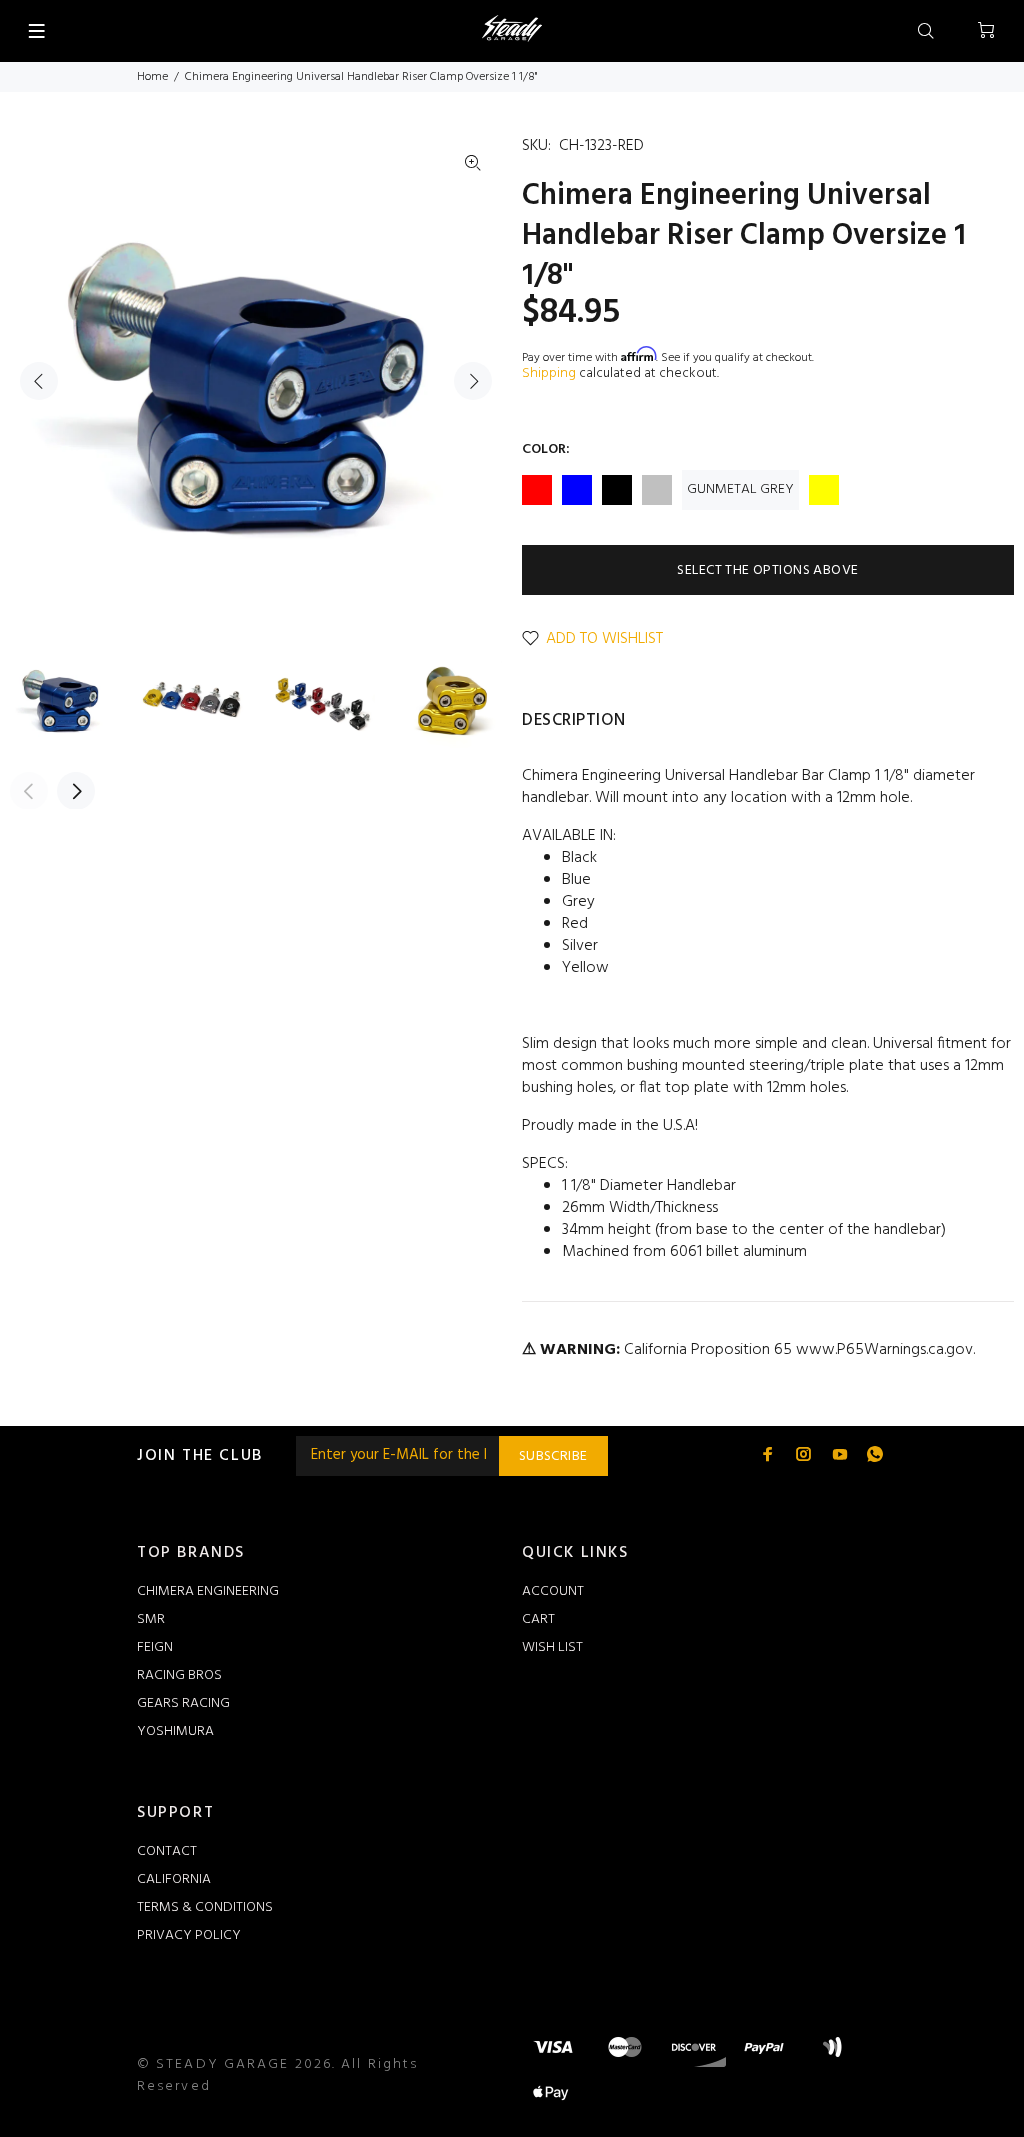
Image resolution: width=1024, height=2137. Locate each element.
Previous (39, 381)
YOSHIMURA (175, 1731)
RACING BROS (179, 1675)
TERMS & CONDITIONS (205, 1907)
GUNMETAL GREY (740, 489)
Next (473, 381)
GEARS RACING (183, 1703)
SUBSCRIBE (553, 1456)
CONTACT (167, 1851)
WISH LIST (552, 1647)
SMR (151, 1619)
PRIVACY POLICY (189, 1935)
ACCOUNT (553, 1591)
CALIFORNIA (174, 1879)
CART (538, 1619)
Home (152, 77)
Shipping (549, 373)
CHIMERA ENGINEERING (208, 1591)
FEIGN (155, 1647)
